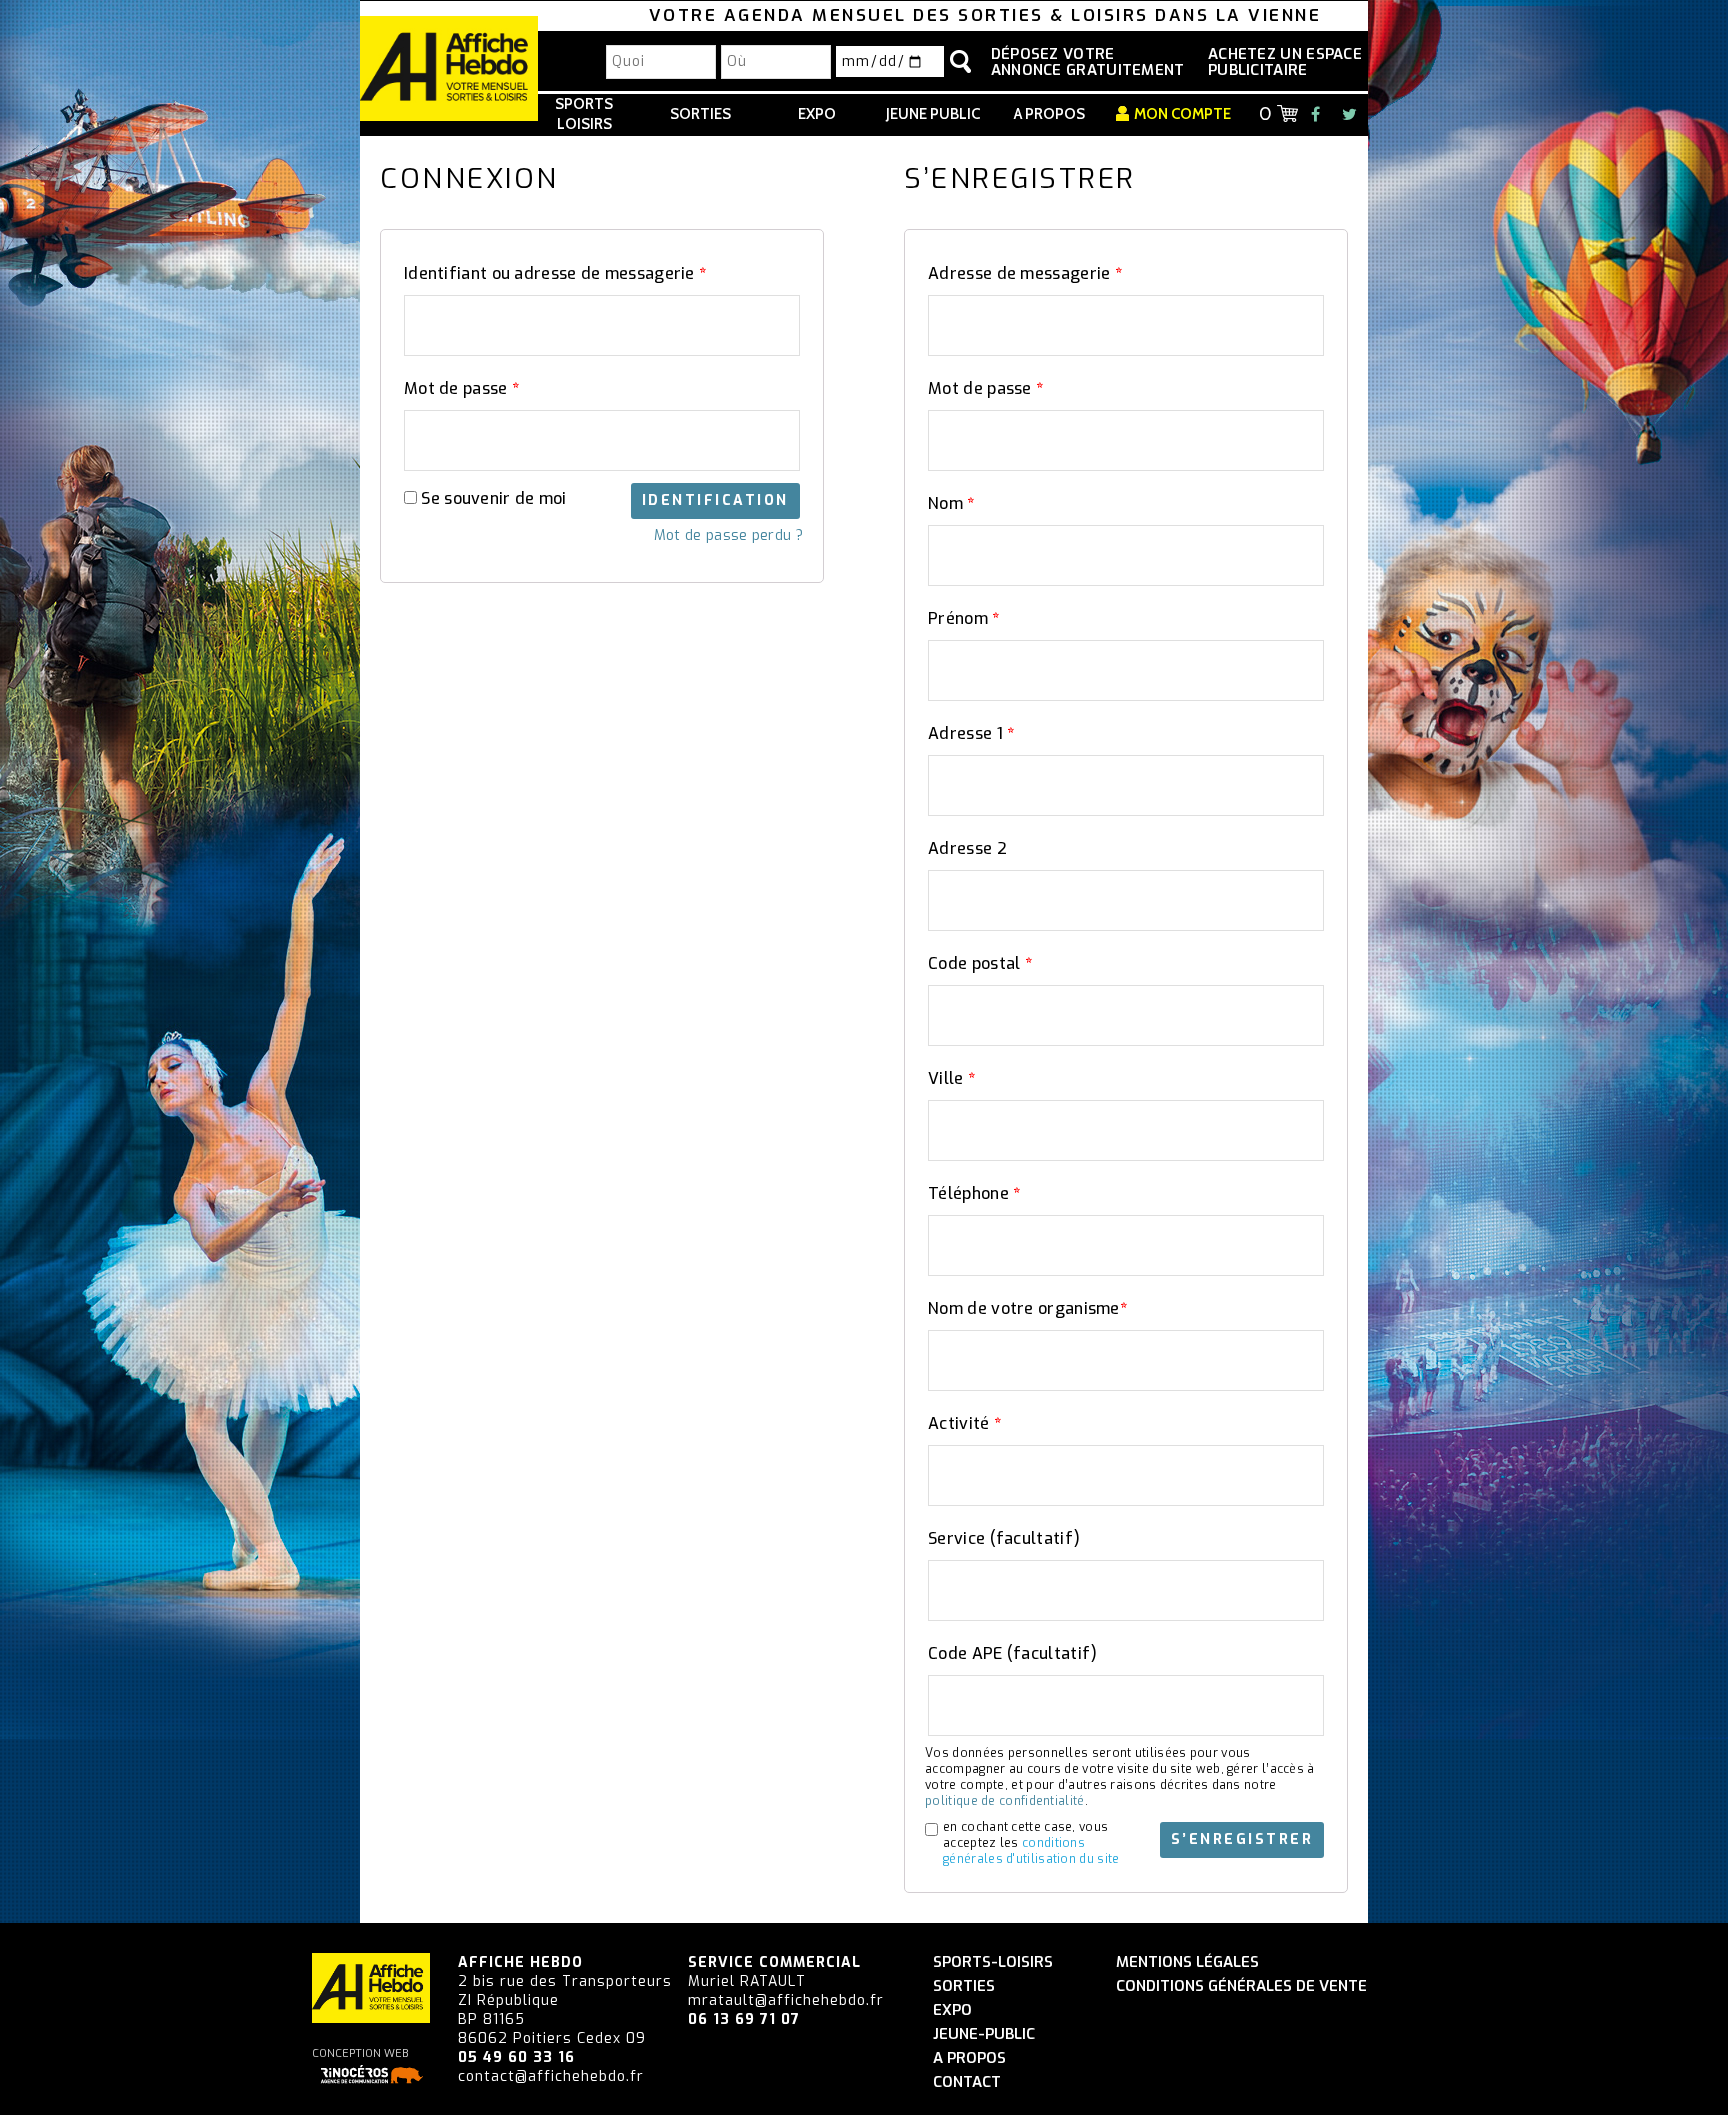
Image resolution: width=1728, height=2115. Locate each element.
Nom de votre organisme (1027, 1308)
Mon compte (1182, 114)
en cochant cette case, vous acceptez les (1031, 1843)
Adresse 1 (971, 733)
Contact (967, 2082)
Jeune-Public (984, 2034)
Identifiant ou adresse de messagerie (555, 273)
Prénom (963, 618)
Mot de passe (461, 388)
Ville (951, 1078)
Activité (964, 1423)
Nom (951, 503)
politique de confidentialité (1004, 1801)
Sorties (700, 114)
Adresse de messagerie (1025, 273)
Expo (817, 114)
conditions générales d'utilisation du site (1031, 1851)
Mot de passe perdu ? (728, 536)
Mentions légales (1187, 1962)
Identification (715, 500)
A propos (1049, 114)
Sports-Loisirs (993, 1962)
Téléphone (974, 1193)
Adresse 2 (967, 848)
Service (1004, 1538)
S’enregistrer (1242, 1839)
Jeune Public (933, 114)
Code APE (1012, 1653)
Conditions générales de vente (1241, 1986)
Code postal (980, 963)
